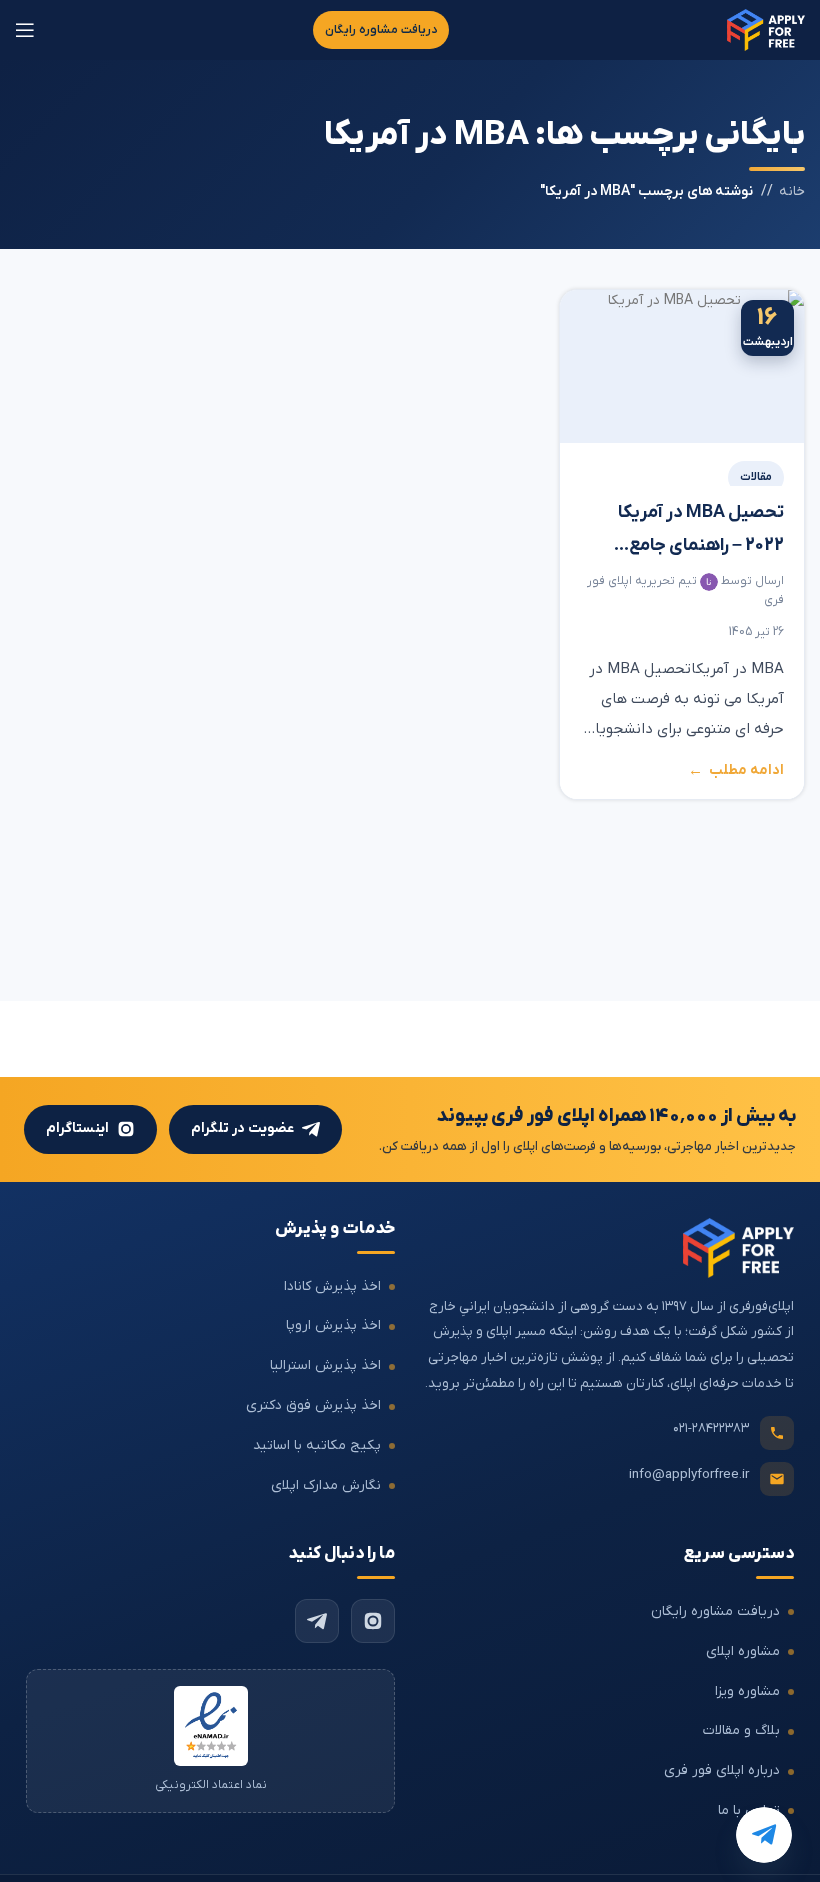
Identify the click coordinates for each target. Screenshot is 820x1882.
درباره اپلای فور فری (722, 1770)
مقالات (756, 477)
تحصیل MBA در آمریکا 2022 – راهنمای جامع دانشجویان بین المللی (701, 532)
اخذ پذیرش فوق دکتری (313, 1405)
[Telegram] (317, 1621)
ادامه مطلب (746, 771)
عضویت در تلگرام (242, 1128)
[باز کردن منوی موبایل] (25, 30)
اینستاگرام (77, 1128)
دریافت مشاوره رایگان (381, 30)
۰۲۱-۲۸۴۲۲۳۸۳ (711, 1428)
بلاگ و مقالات (741, 1730)
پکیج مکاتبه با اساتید (317, 1445)
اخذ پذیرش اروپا (333, 1325)
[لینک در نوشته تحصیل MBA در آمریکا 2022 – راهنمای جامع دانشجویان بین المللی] (682, 366)
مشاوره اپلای (743, 1651)
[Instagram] (373, 1621)
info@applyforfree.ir (689, 1474)
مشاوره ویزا (747, 1691)
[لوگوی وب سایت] (766, 29)
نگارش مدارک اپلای (326, 1485)
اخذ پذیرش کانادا (332, 1286)
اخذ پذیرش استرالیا (325, 1365)
